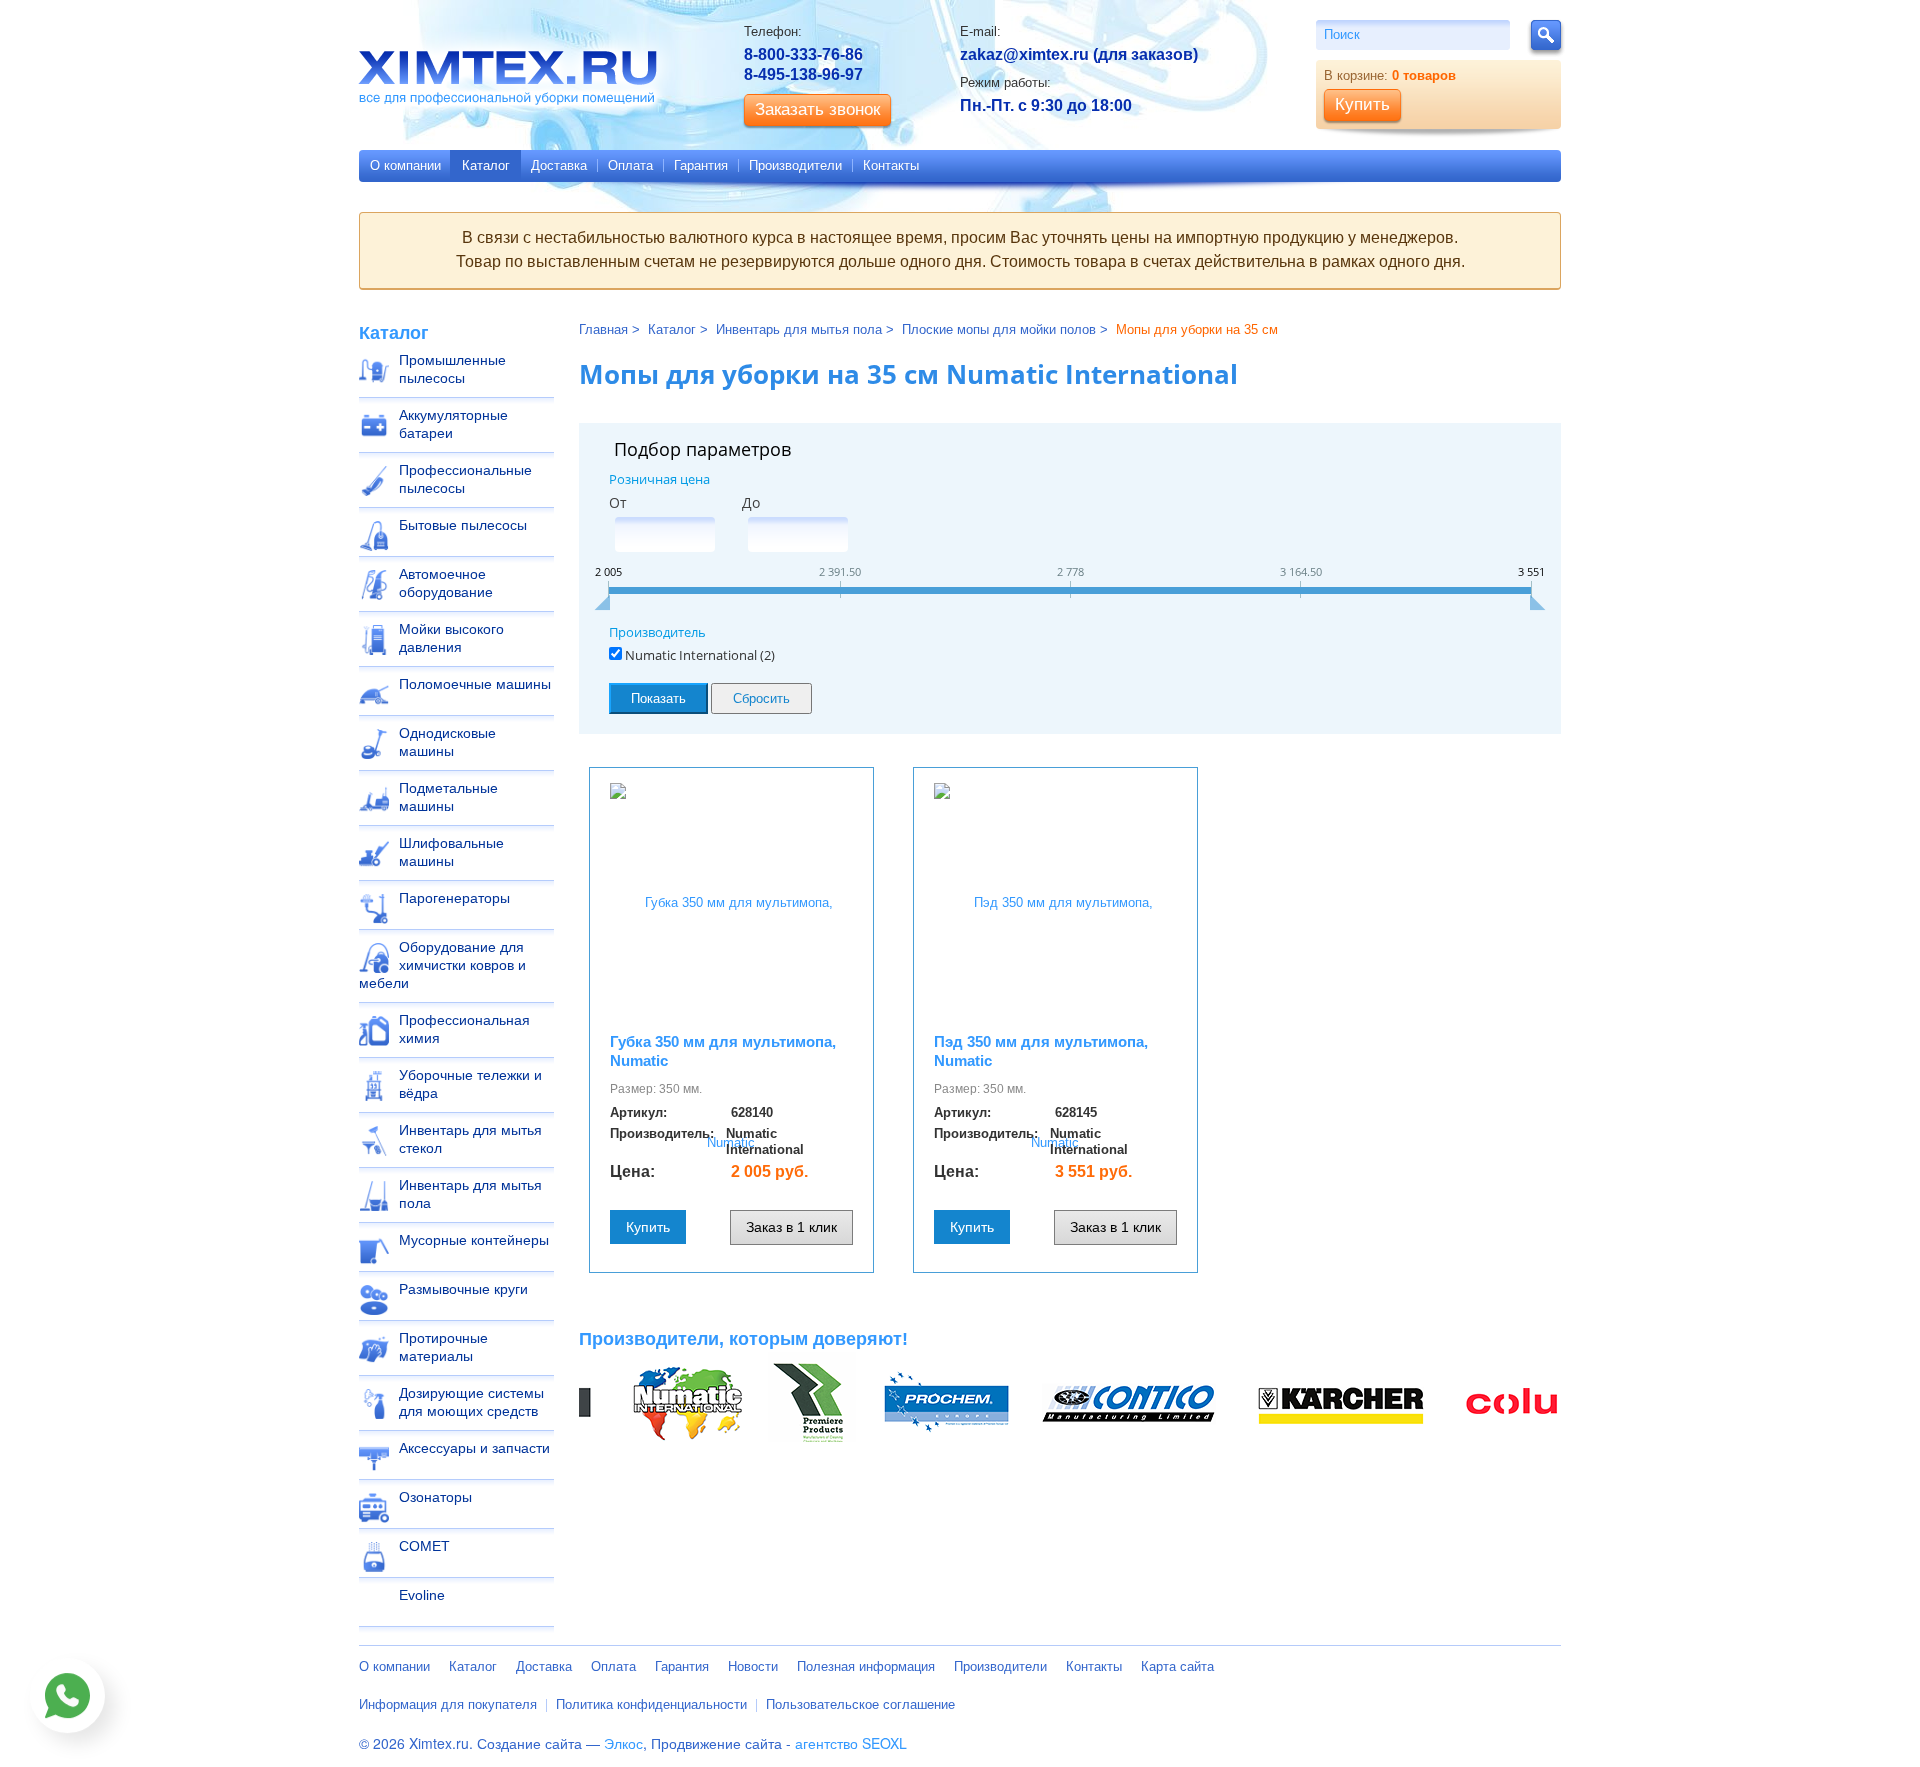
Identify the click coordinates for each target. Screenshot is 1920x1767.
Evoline (422, 1595)
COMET (424, 1546)
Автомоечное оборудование (446, 583)
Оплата (630, 165)
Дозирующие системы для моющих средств (471, 1402)
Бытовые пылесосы (463, 525)
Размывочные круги (463, 1289)
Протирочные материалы (443, 1347)
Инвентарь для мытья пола (470, 1194)
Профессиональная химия (464, 1029)
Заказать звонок (817, 109)
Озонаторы (435, 1497)
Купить (648, 1227)
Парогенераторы (454, 898)
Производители (795, 165)
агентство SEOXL (851, 1743)
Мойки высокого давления (451, 638)
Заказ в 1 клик (791, 1227)
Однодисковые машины (447, 742)
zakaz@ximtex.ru (1024, 54)
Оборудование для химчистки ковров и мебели (442, 965)
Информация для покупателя (448, 1704)
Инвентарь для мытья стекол (470, 1139)
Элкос (623, 1743)
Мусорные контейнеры (474, 1240)
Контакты (891, 165)
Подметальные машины (448, 797)
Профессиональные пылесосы (465, 479)
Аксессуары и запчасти (474, 1448)
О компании (405, 165)
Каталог (486, 165)
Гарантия (701, 165)
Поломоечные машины (475, 684)
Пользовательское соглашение (860, 1704)
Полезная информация (866, 1666)
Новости (753, 1666)
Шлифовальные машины (451, 852)
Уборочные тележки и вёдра (470, 1084)
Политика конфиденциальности (651, 1704)
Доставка (559, 165)
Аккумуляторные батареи (453, 424)
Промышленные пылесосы (452, 369)
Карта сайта (1177, 1666)
